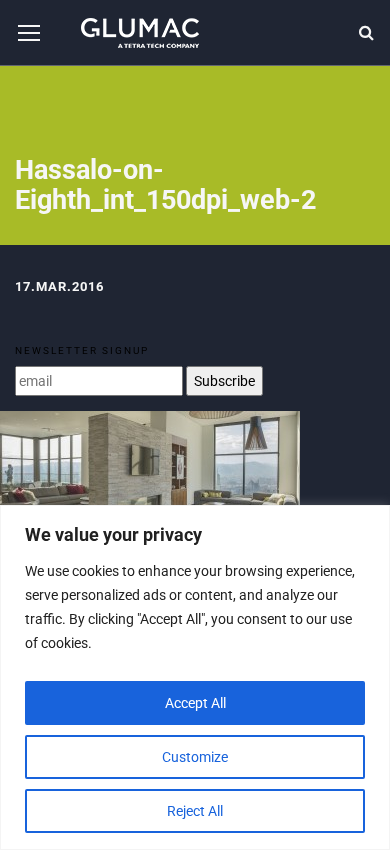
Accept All (195, 703)
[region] (195, 677)
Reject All (195, 811)
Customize (195, 757)
